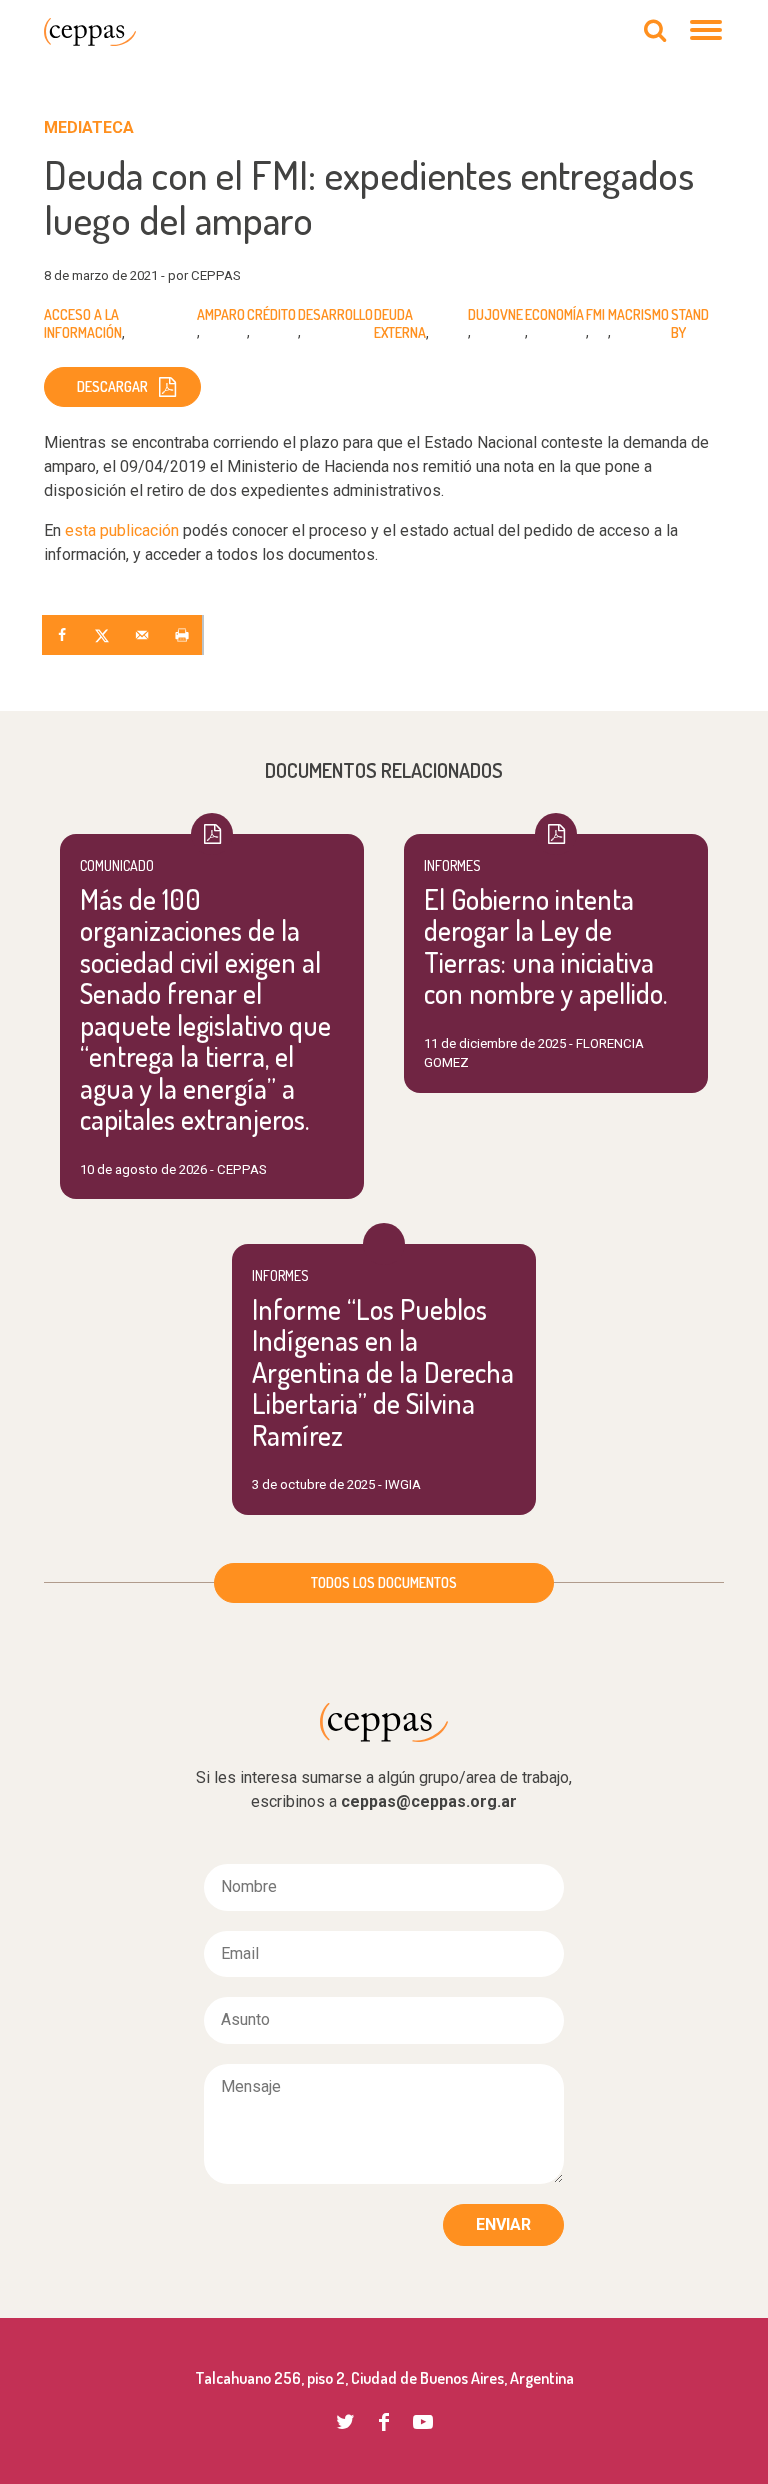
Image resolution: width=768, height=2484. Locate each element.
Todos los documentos (384, 1582)
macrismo (638, 314)
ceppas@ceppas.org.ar (429, 1801)
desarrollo (335, 314)
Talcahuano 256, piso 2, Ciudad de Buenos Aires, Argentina (384, 2378)
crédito (271, 314)
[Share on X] (104, 635)
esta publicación (122, 530)
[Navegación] (707, 32)
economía (554, 314)
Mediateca (89, 127)
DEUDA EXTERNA (400, 324)
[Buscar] (655, 32)
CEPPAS (90, 32)
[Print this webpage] (184, 635)
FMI (595, 314)
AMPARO (221, 314)
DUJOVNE (495, 314)
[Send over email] (144, 635)
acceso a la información (83, 324)
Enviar (503, 2224)
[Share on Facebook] (64, 635)
